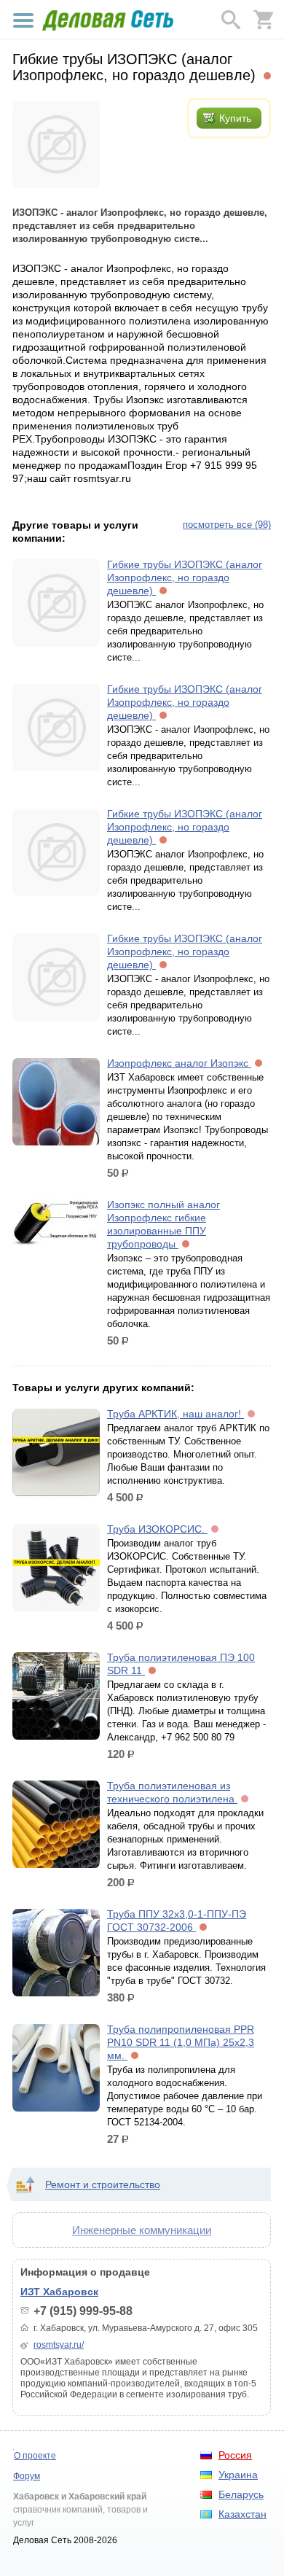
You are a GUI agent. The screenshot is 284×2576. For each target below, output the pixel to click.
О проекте (35, 2456)
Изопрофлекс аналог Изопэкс (179, 1063)
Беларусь (241, 2494)
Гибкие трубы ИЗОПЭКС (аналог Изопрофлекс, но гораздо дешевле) (185, 577)
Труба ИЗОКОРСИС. (157, 1529)
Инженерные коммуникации (142, 2230)
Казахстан (242, 2514)
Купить (235, 118)
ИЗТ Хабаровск (59, 2292)
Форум (27, 2476)
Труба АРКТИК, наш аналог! (175, 1414)
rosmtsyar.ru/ (59, 2345)
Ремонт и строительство (103, 2184)
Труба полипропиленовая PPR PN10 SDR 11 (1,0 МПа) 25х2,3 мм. (181, 2042)
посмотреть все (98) (227, 525)
